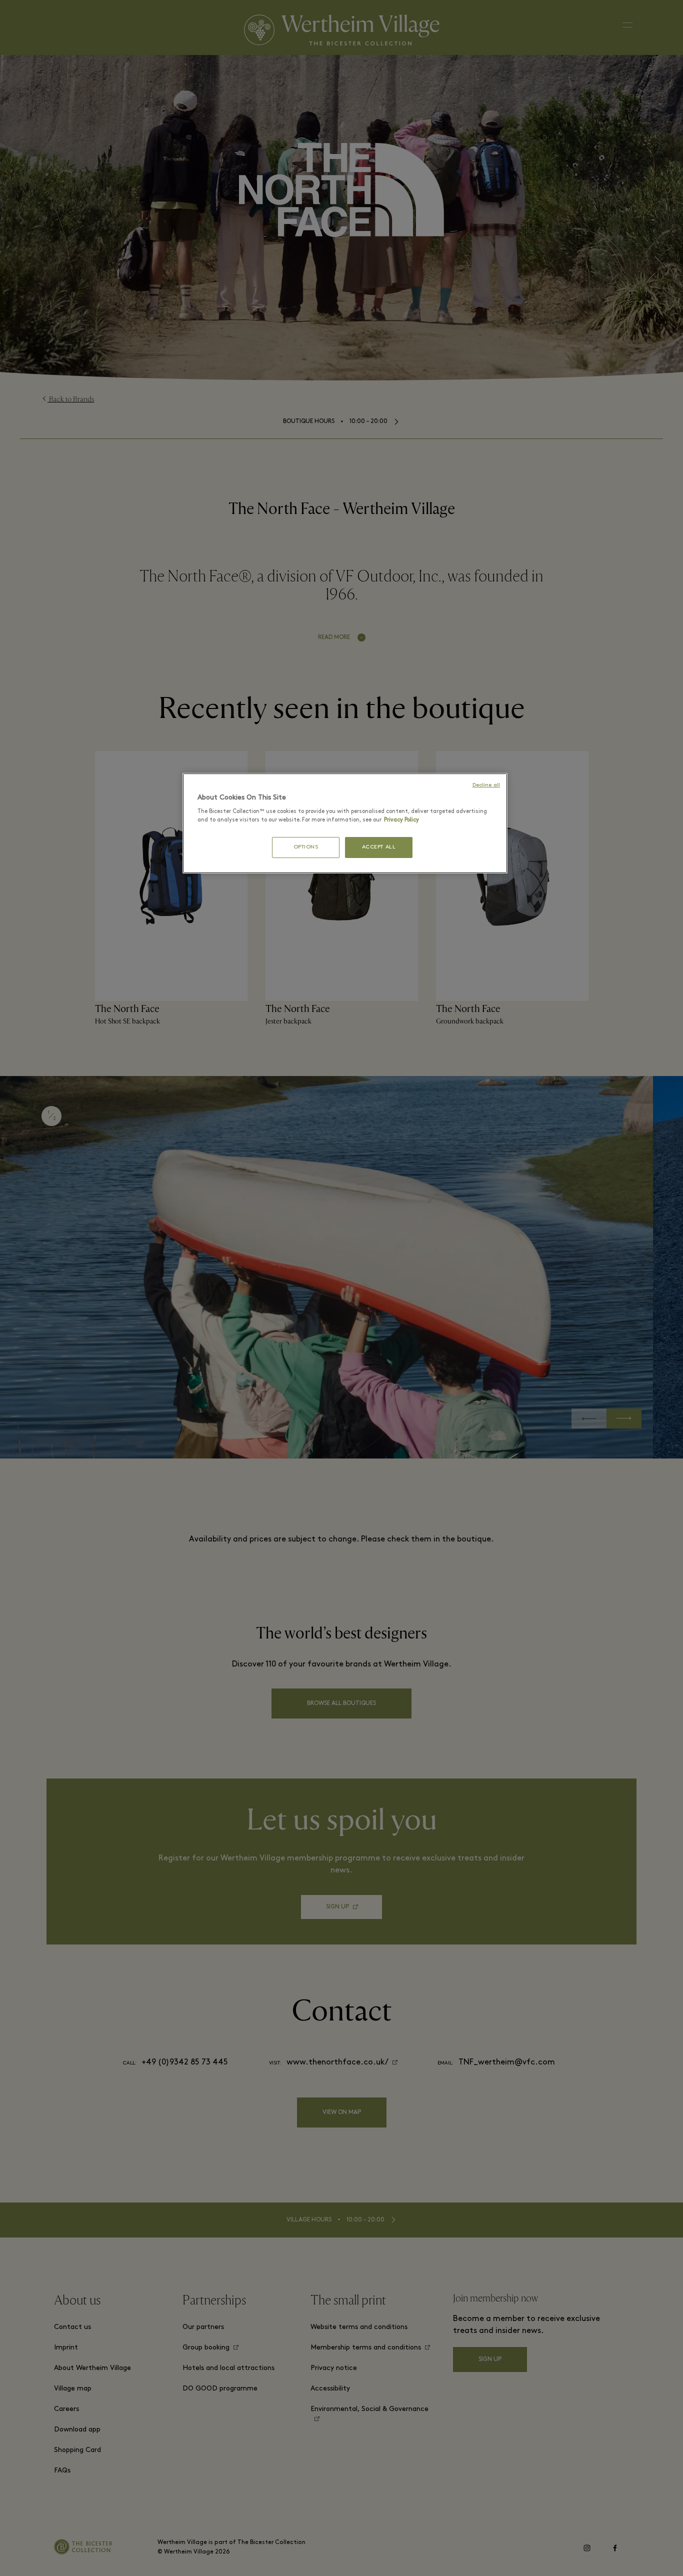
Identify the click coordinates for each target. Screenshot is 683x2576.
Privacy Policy (367, 820)
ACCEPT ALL (379, 847)
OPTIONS (306, 847)
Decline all (487, 785)
